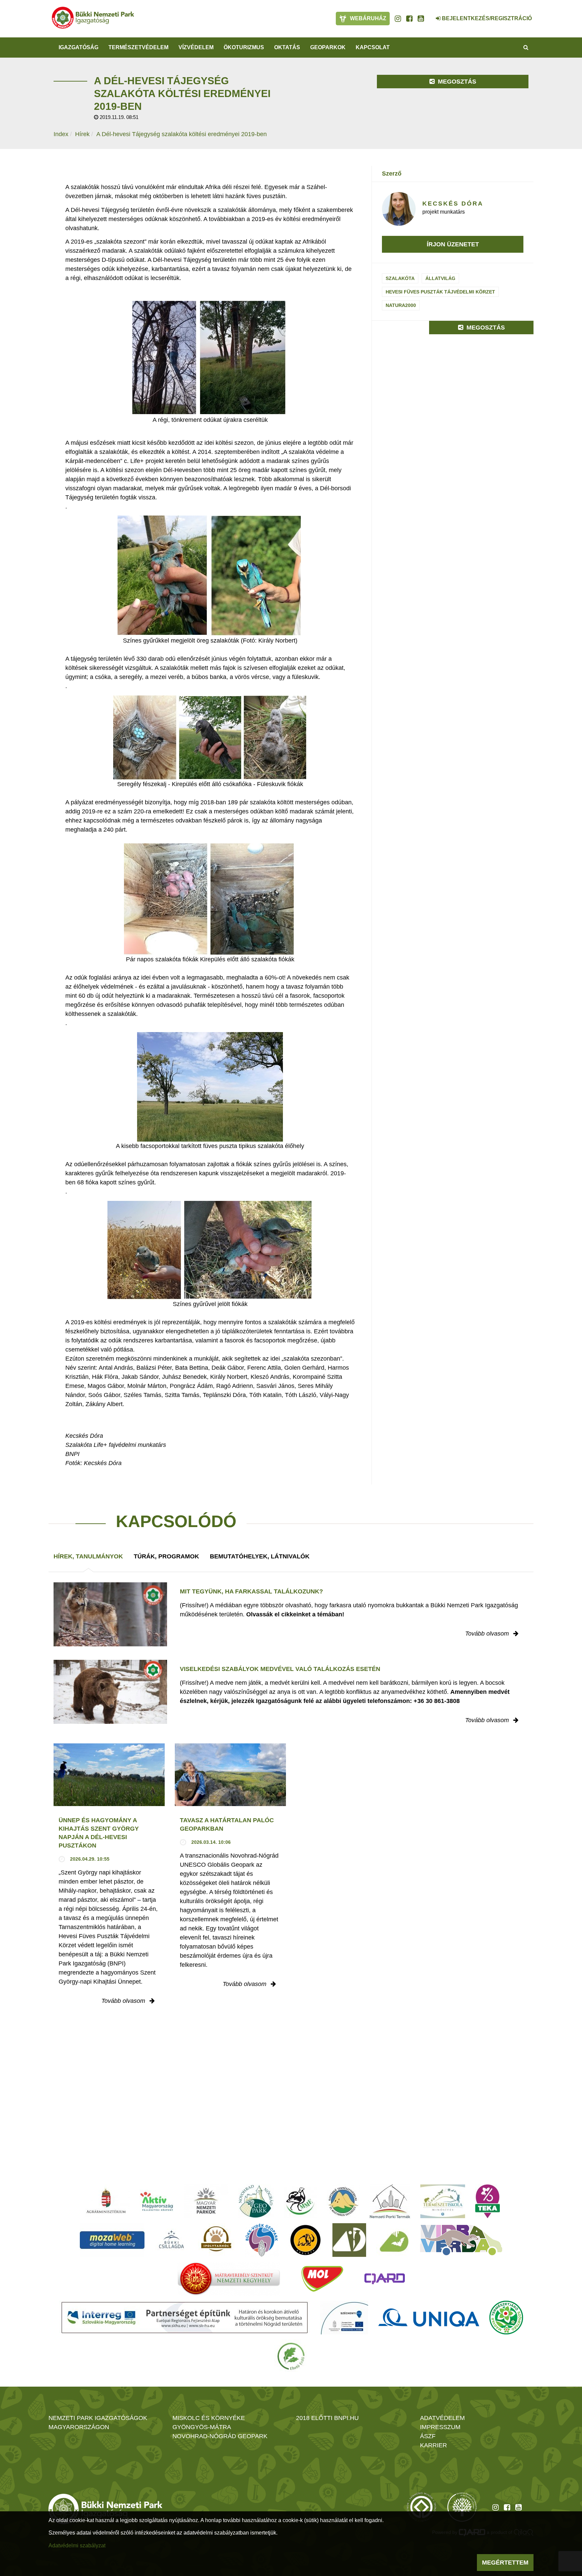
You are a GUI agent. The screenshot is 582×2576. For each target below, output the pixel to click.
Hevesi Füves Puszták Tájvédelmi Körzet (440, 292)
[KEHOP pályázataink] (344, 2318)
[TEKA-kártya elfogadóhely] (488, 2201)
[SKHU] (185, 2318)
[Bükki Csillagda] (171, 2240)
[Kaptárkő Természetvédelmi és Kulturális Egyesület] (343, 2201)
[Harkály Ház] (349, 2240)
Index (61, 134)
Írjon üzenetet (453, 244)
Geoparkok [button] (328, 47)
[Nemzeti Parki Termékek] (390, 2201)
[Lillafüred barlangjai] (393, 2240)
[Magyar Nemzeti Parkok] (206, 2201)
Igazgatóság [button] (78, 47)
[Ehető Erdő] (291, 2356)
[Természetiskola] (443, 2201)
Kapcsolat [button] (373, 47)
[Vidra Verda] (461, 2240)
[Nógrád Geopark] (256, 2201)
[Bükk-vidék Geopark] (262, 2240)
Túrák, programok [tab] (166, 1556)
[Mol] (322, 2279)
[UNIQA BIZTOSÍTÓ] (429, 2318)
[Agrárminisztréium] (106, 2201)
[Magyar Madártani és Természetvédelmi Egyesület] (300, 2201)
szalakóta (400, 278)
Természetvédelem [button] (138, 47)
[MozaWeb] (112, 2240)
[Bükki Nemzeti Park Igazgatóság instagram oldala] (398, 19)
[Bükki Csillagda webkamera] (429, 15)
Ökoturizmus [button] (244, 47)
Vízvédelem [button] (196, 47)
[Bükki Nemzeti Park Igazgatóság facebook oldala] (409, 19)
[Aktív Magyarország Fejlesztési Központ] (157, 2201)
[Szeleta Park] (305, 2240)
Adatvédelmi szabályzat (77, 2546)
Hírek (82, 134)
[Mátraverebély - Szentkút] (229, 2279)
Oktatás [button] (287, 47)
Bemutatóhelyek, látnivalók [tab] (260, 1556)
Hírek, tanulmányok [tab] (88, 1556)
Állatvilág (440, 278)
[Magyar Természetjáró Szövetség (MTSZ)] (506, 2318)
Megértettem (505, 2563)
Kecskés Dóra (453, 204)
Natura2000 (401, 305)
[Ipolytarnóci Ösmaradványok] (216, 2240)
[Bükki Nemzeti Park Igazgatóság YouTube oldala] (421, 19)
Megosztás (456, 82)
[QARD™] (385, 2279)
